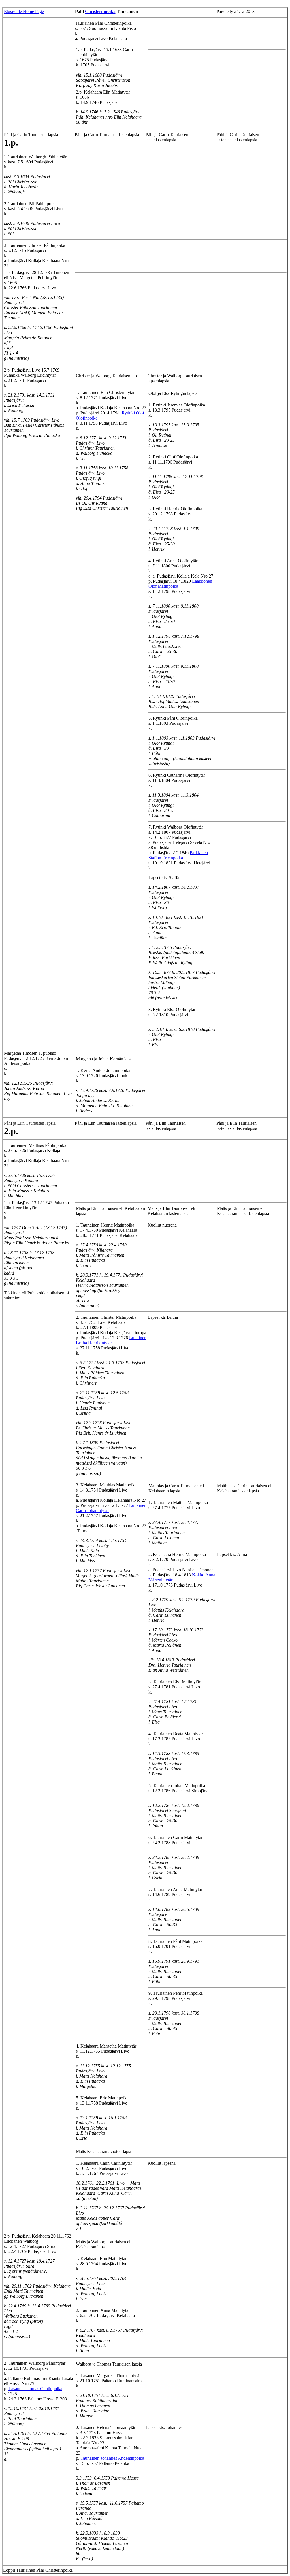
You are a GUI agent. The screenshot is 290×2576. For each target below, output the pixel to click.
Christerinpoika (100, 11)
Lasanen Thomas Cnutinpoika (35, 2389)
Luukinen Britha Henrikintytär (111, 1340)
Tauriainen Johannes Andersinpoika (112, 2458)
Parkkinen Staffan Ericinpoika (178, 855)
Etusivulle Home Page (24, 11)
